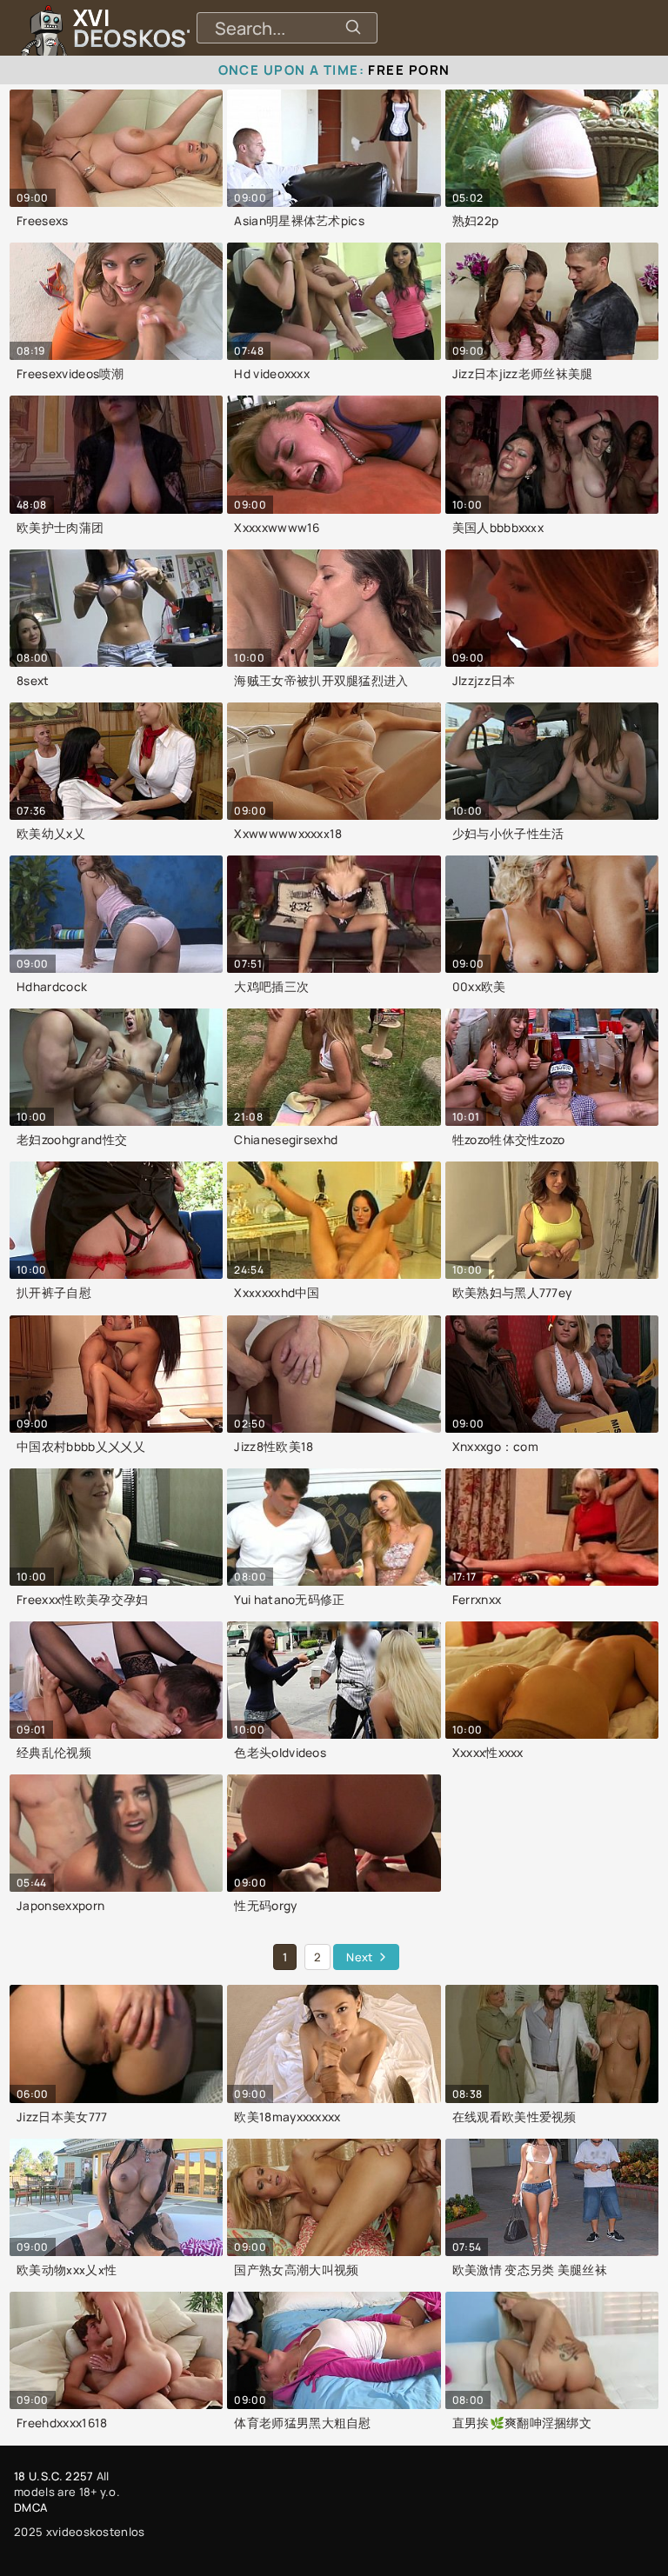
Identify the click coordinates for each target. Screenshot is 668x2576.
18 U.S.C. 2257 (53, 2476)
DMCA (30, 2507)
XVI (177, 28)
